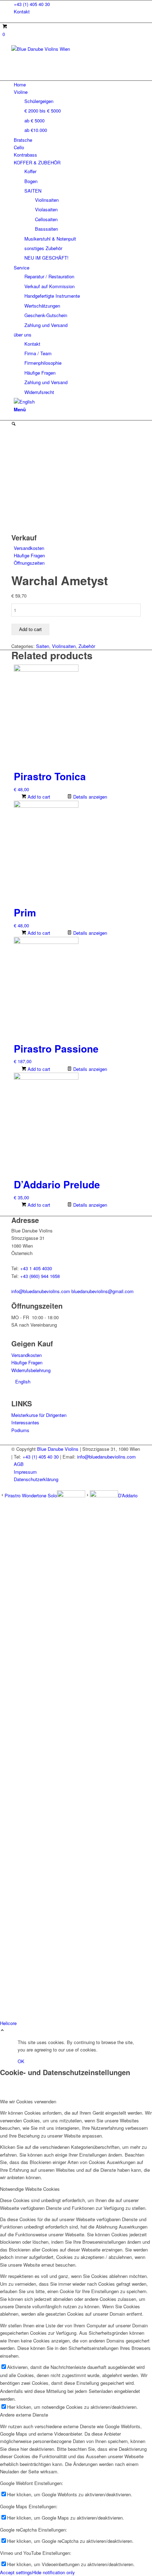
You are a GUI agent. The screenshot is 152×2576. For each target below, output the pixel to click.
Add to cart (30, 629)
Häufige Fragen (29, 555)
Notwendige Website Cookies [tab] (30, 2189)
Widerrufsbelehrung (31, 1370)
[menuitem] (77, 4)
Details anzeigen (89, 797)
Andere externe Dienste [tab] (24, 2415)
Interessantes (25, 1422)
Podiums (20, 1430)
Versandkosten (29, 548)
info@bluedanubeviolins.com (41, 1291)
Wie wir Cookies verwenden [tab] (28, 2101)
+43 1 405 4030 (36, 1268)
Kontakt (22, 11)
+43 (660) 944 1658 (40, 1276)
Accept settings (16, 2572)
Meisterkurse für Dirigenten (39, 1415)
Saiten (43, 646)
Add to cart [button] (38, 797)
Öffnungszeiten (29, 563)
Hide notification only (54, 2572)
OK (21, 2061)
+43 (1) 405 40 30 (32, 4)
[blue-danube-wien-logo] (64, 49)
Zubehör (87, 646)
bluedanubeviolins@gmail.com (103, 1291)
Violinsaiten (64, 646)
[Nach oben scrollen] (2, 2031)
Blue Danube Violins (58, 1449)
